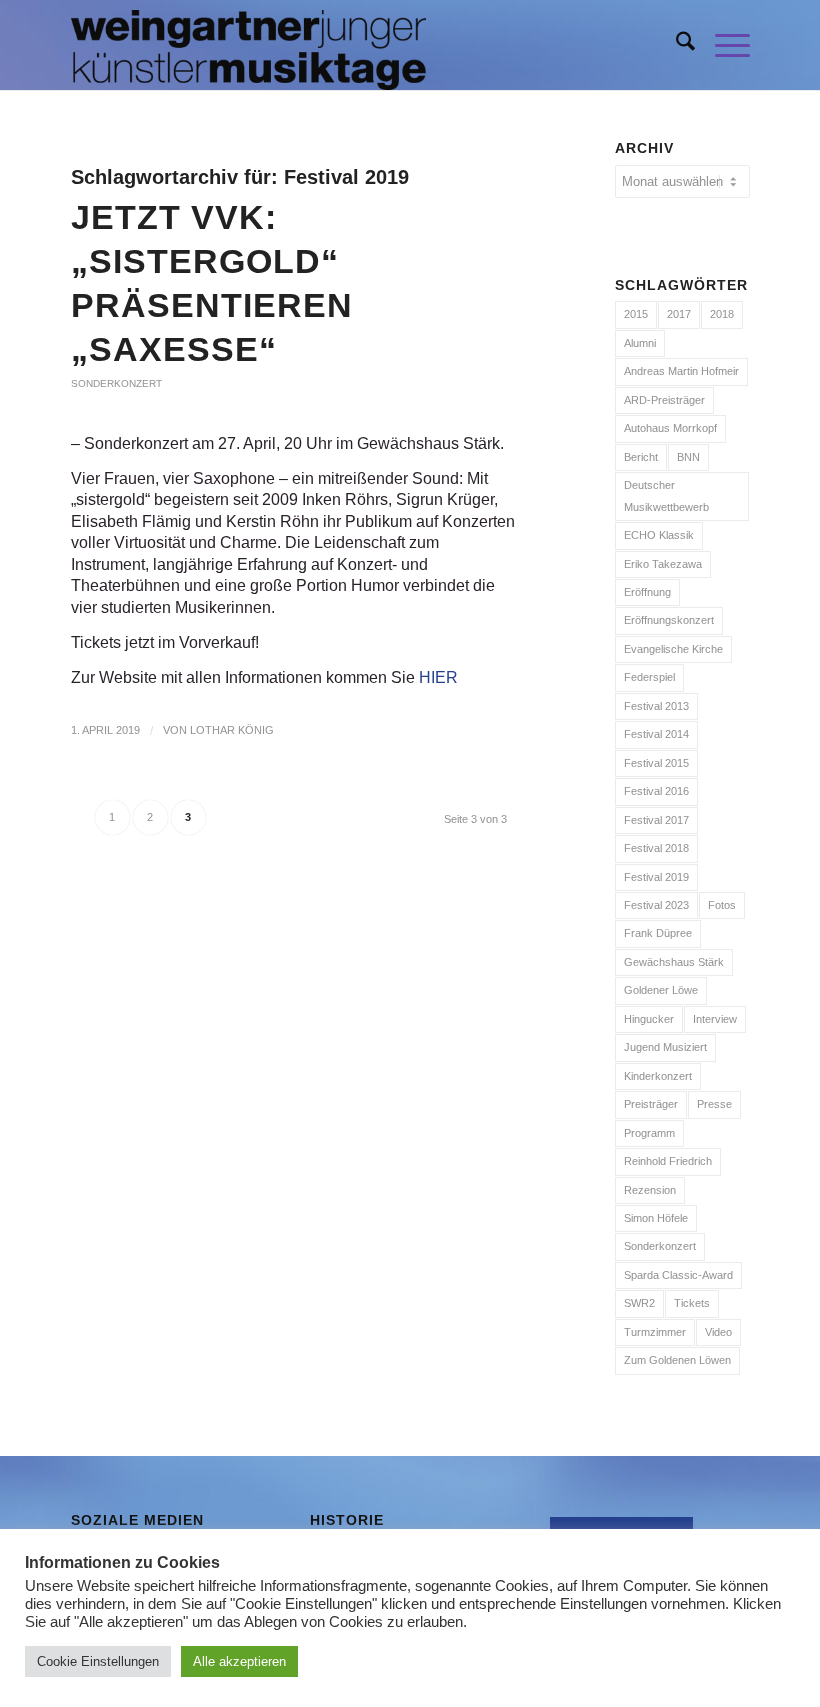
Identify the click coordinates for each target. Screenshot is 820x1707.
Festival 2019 (656, 877)
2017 (679, 314)
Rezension (650, 1190)
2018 (722, 314)
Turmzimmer (655, 1332)
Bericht (641, 457)
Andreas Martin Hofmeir (681, 371)
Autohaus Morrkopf (670, 428)
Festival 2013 (656, 706)
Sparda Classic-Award (678, 1275)
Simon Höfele (656, 1218)
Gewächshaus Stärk (674, 962)
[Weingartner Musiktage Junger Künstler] (248, 45)
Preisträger (651, 1104)
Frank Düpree (658, 933)
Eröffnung (647, 592)
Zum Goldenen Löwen (677, 1360)
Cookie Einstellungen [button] (98, 1661)
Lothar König (232, 730)
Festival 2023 (656, 905)
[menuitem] (675, 45)
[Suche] (675, 45)
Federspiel (649, 677)
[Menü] (722, 45)
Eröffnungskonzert (669, 620)
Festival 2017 (656, 820)
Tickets (692, 1303)
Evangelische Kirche (673, 649)
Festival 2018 (656, 848)
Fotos (722, 905)
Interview (715, 1019)
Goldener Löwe (661, 990)
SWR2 (639, 1303)
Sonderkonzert (116, 383)
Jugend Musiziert (665, 1047)
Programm (649, 1133)
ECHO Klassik (659, 535)
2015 (636, 314)
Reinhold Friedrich (668, 1161)
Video (718, 1332)
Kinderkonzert (658, 1076)
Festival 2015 (656, 763)
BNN (688, 457)
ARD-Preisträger (664, 400)
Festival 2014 (656, 734)
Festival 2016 (656, 791)
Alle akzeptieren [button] (239, 1661)
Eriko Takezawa (663, 564)
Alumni (640, 343)
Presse (714, 1104)
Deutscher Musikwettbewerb (666, 495)
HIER (438, 677)
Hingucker (649, 1019)
